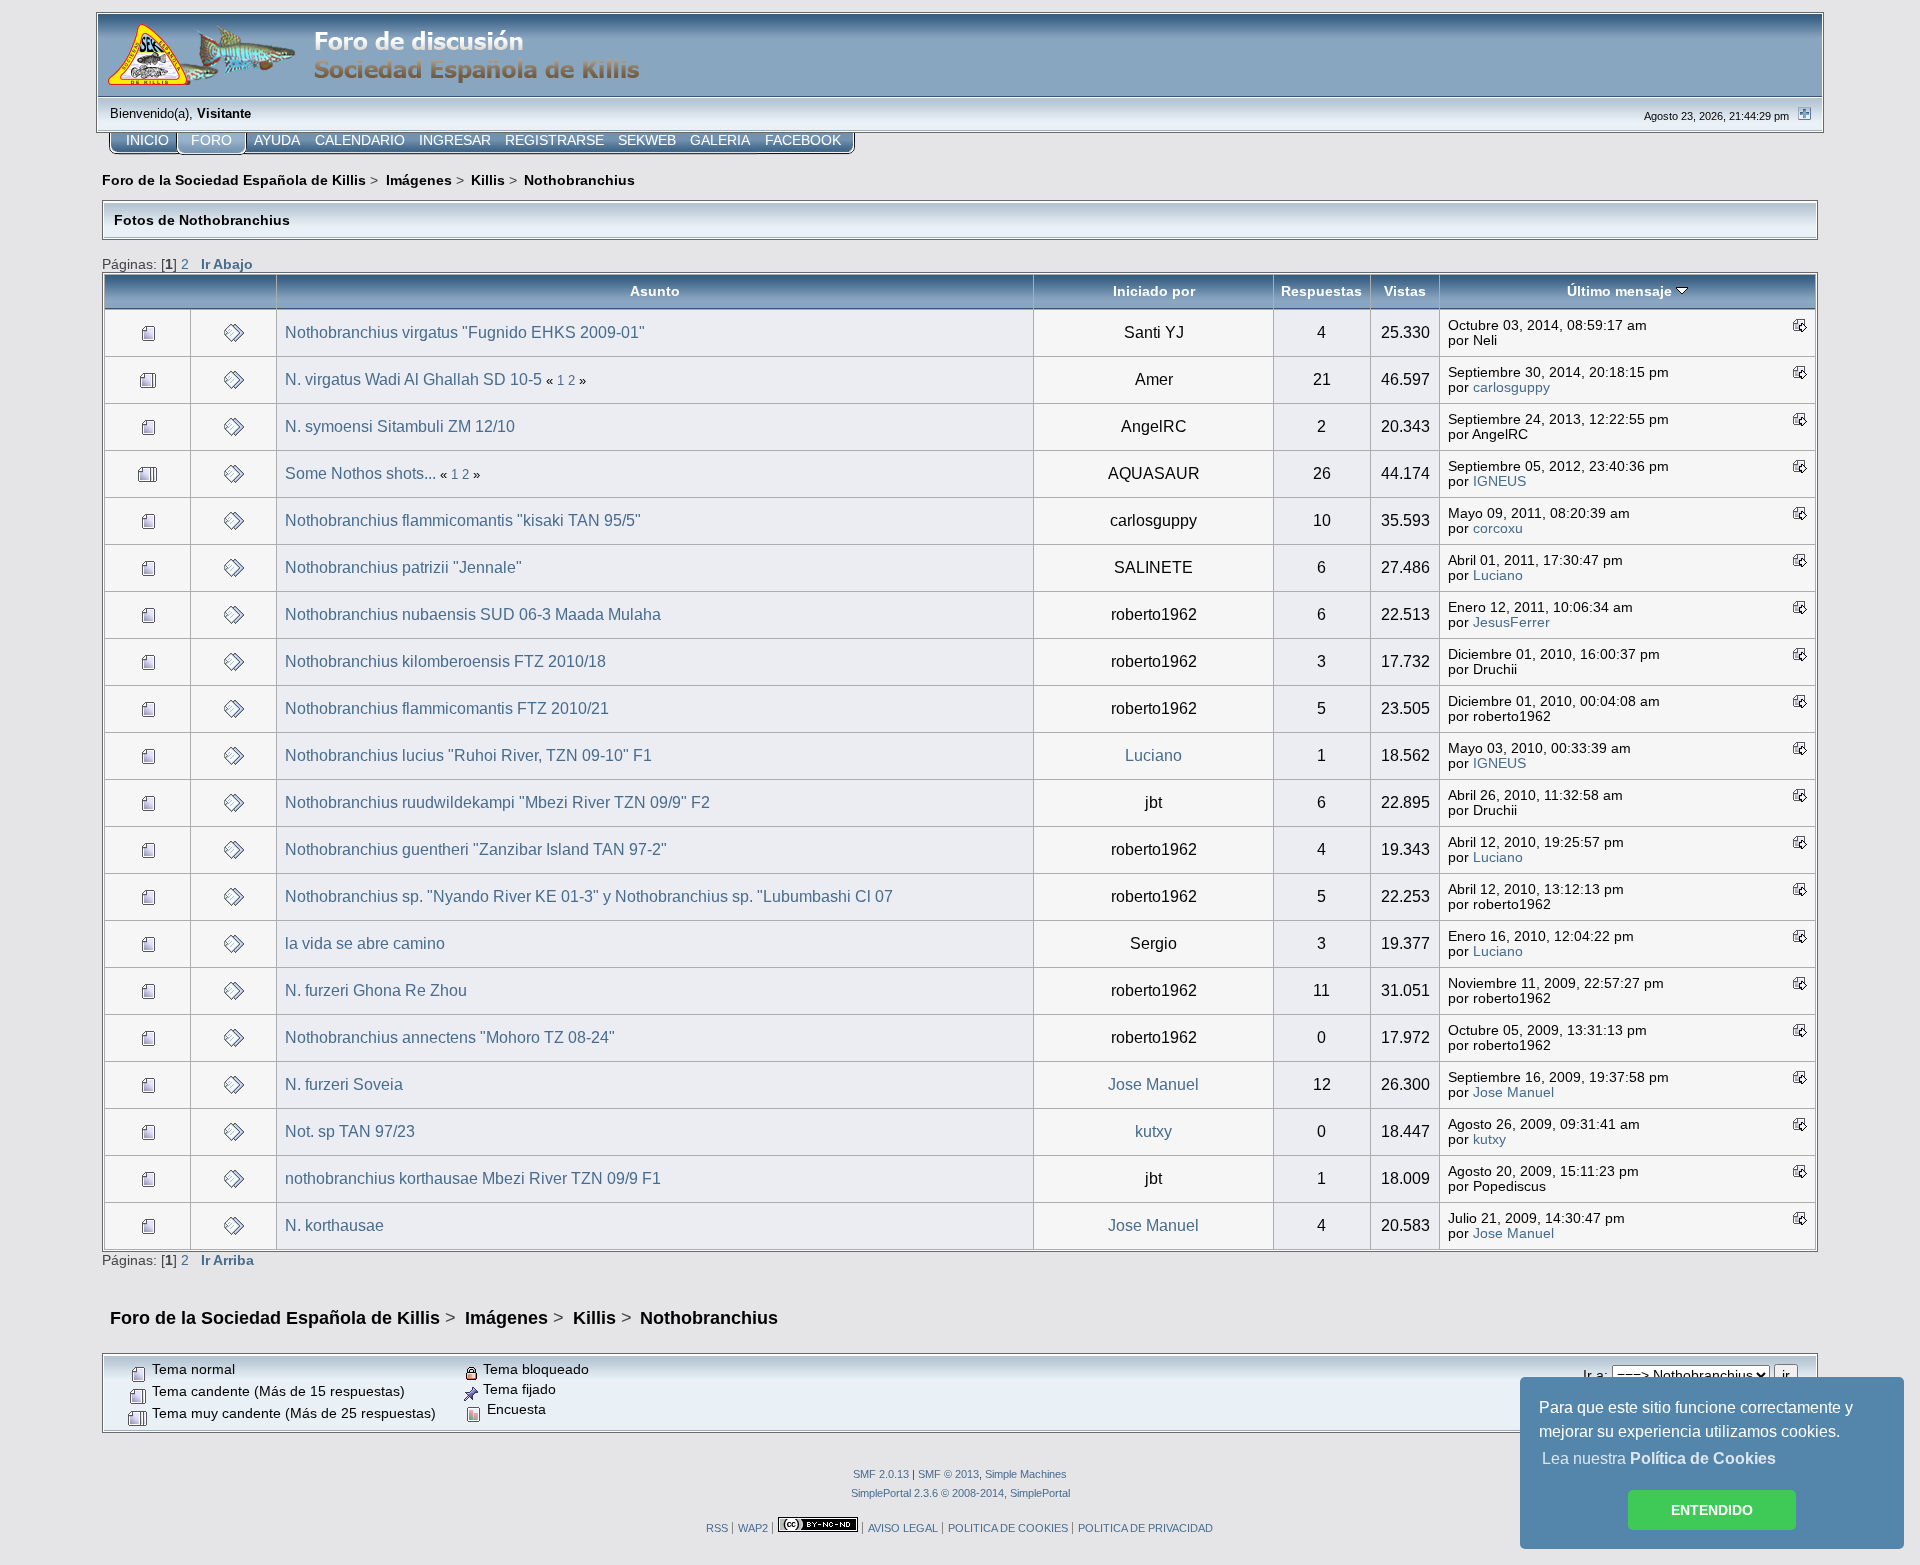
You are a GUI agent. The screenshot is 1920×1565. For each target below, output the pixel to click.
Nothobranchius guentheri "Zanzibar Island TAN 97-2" (476, 849)
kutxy (1153, 1131)
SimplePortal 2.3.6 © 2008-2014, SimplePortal (960, 1493)
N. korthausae (334, 1225)
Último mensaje (1621, 291)
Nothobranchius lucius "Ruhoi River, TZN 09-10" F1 (468, 755)
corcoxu (1498, 528)
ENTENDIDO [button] (1712, 1510)
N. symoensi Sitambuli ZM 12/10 (400, 426)
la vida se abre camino (365, 943)
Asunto (655, 291)
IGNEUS (1499, 481)
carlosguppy (1511, 387)
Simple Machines (1026, 1474)
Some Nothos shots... (360, 473)
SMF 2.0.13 (881, 1474)
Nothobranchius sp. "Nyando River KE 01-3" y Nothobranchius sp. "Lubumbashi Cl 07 (589, 896)
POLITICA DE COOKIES (1008, 1528)
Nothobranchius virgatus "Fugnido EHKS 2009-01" (465, 332)
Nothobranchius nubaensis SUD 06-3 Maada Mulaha (473, 614)
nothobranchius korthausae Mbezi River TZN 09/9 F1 (473, 1178)
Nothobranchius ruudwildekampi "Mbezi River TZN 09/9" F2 (497, 802)
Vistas (1405, 291)
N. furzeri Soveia (344, 1084)
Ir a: (1595, 1375)
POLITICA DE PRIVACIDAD (1145, 1528)
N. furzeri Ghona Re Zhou (376, 990)
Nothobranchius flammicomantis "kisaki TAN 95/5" (463, 520)
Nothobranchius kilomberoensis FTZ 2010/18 (445, 661)
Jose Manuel (1153, 1084)
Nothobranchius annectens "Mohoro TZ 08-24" (450, 1037)
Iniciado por (1154, 291)
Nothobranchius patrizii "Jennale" (403, 567)
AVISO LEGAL (903, 1528)
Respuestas (1321, 291)
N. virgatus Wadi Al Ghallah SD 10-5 (413, 379)
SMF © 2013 (948, 1474)
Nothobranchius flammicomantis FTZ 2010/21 (447, 708)
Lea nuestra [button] (1659, 1458)
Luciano (1498, 575)
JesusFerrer (1511, 622)
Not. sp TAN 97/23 (350, 1131)
